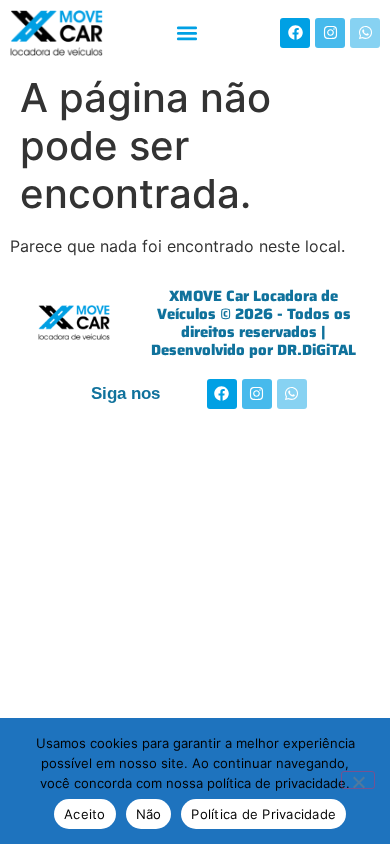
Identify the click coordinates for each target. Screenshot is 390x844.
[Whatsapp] (365, 33)
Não (149, 814)
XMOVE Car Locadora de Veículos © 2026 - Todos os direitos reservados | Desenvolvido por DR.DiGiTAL (253, 323)
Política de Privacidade (263, 814)
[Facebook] (295, 33)
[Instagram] (330, 33)
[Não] (358, 780)
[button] (186, 32)
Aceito (85, 814)
